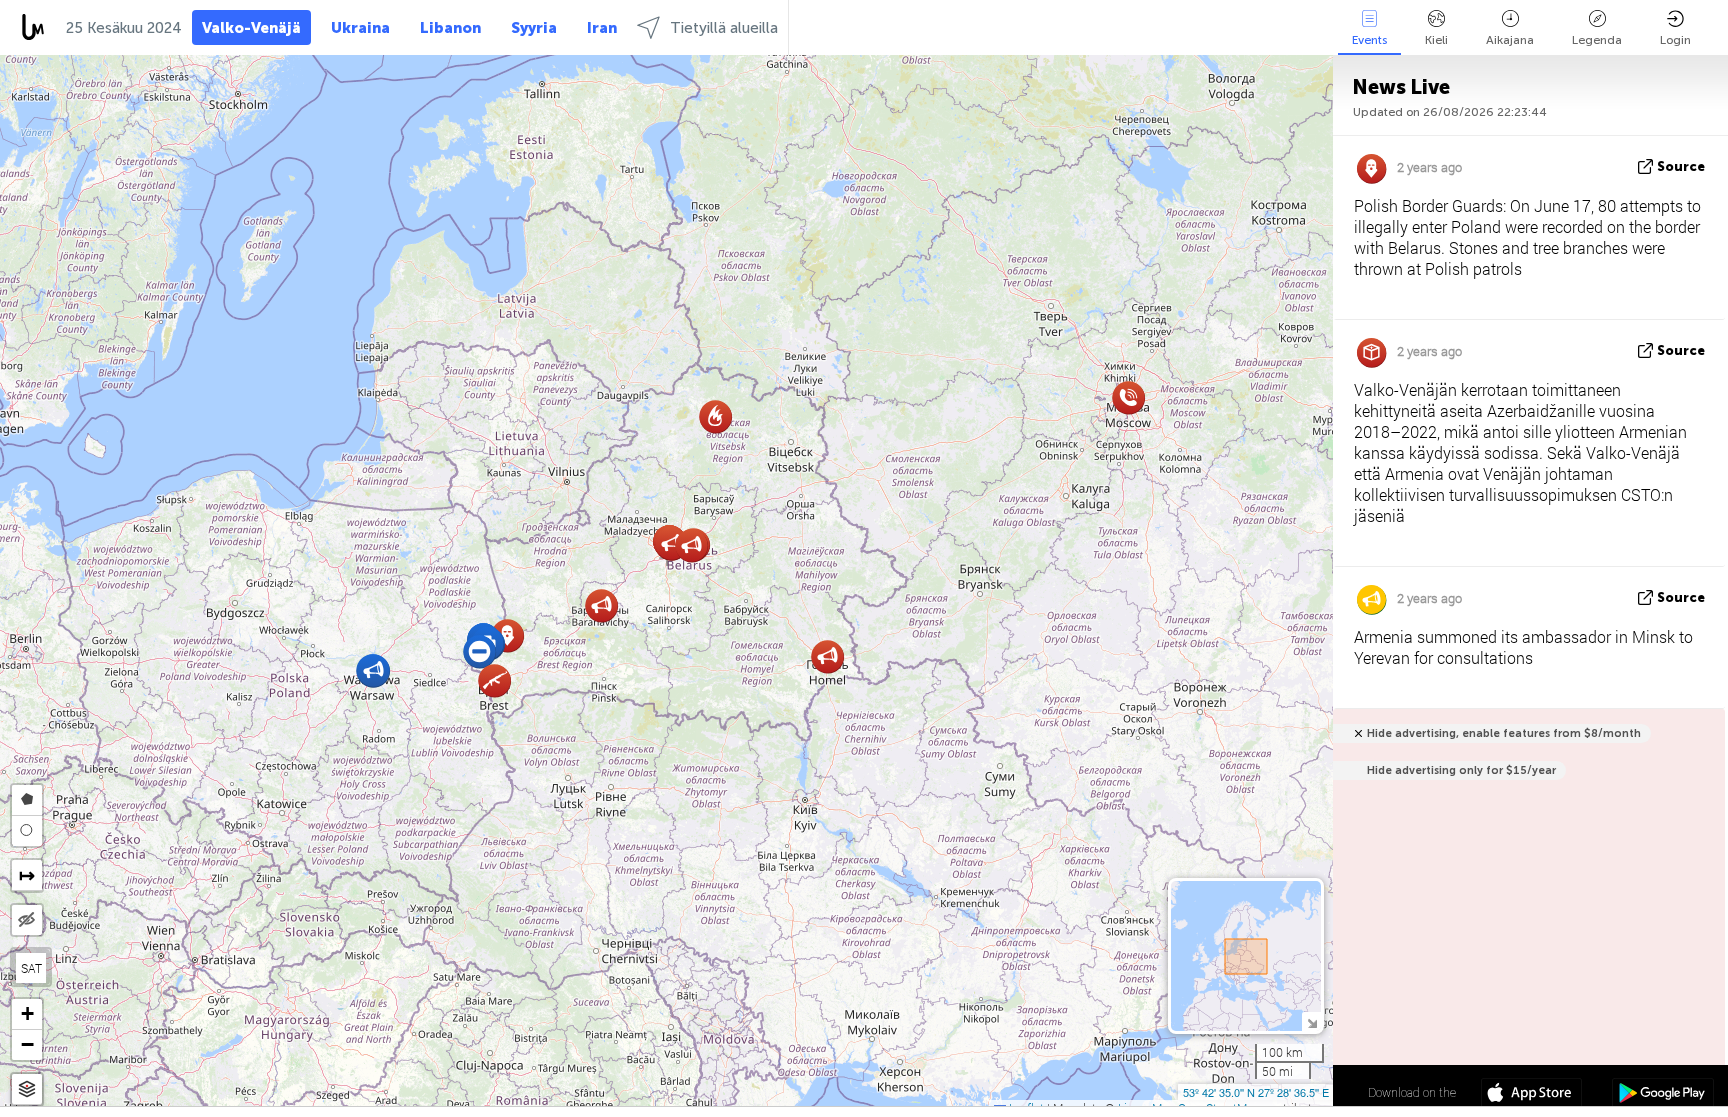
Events (1369, 40)
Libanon (450, 28)
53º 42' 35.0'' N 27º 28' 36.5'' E (1256, 1092)
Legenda (1597, 40)
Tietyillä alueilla (724, 28)
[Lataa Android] (1662, 1095)
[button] (691, 545)
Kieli (1436, 40)
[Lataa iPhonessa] (1531, 1095)
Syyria (534, 28)
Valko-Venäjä (251, 28)
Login (1675, 40)
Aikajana (1510, 40)
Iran (602, 28)
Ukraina (360, 28)
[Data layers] (27, 1089)
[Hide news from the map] (27, 920)
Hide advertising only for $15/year (1461, 770)
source (1681, 166)
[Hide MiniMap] (1311, 1021)
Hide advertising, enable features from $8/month (1504, 733)
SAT (31, 968)
